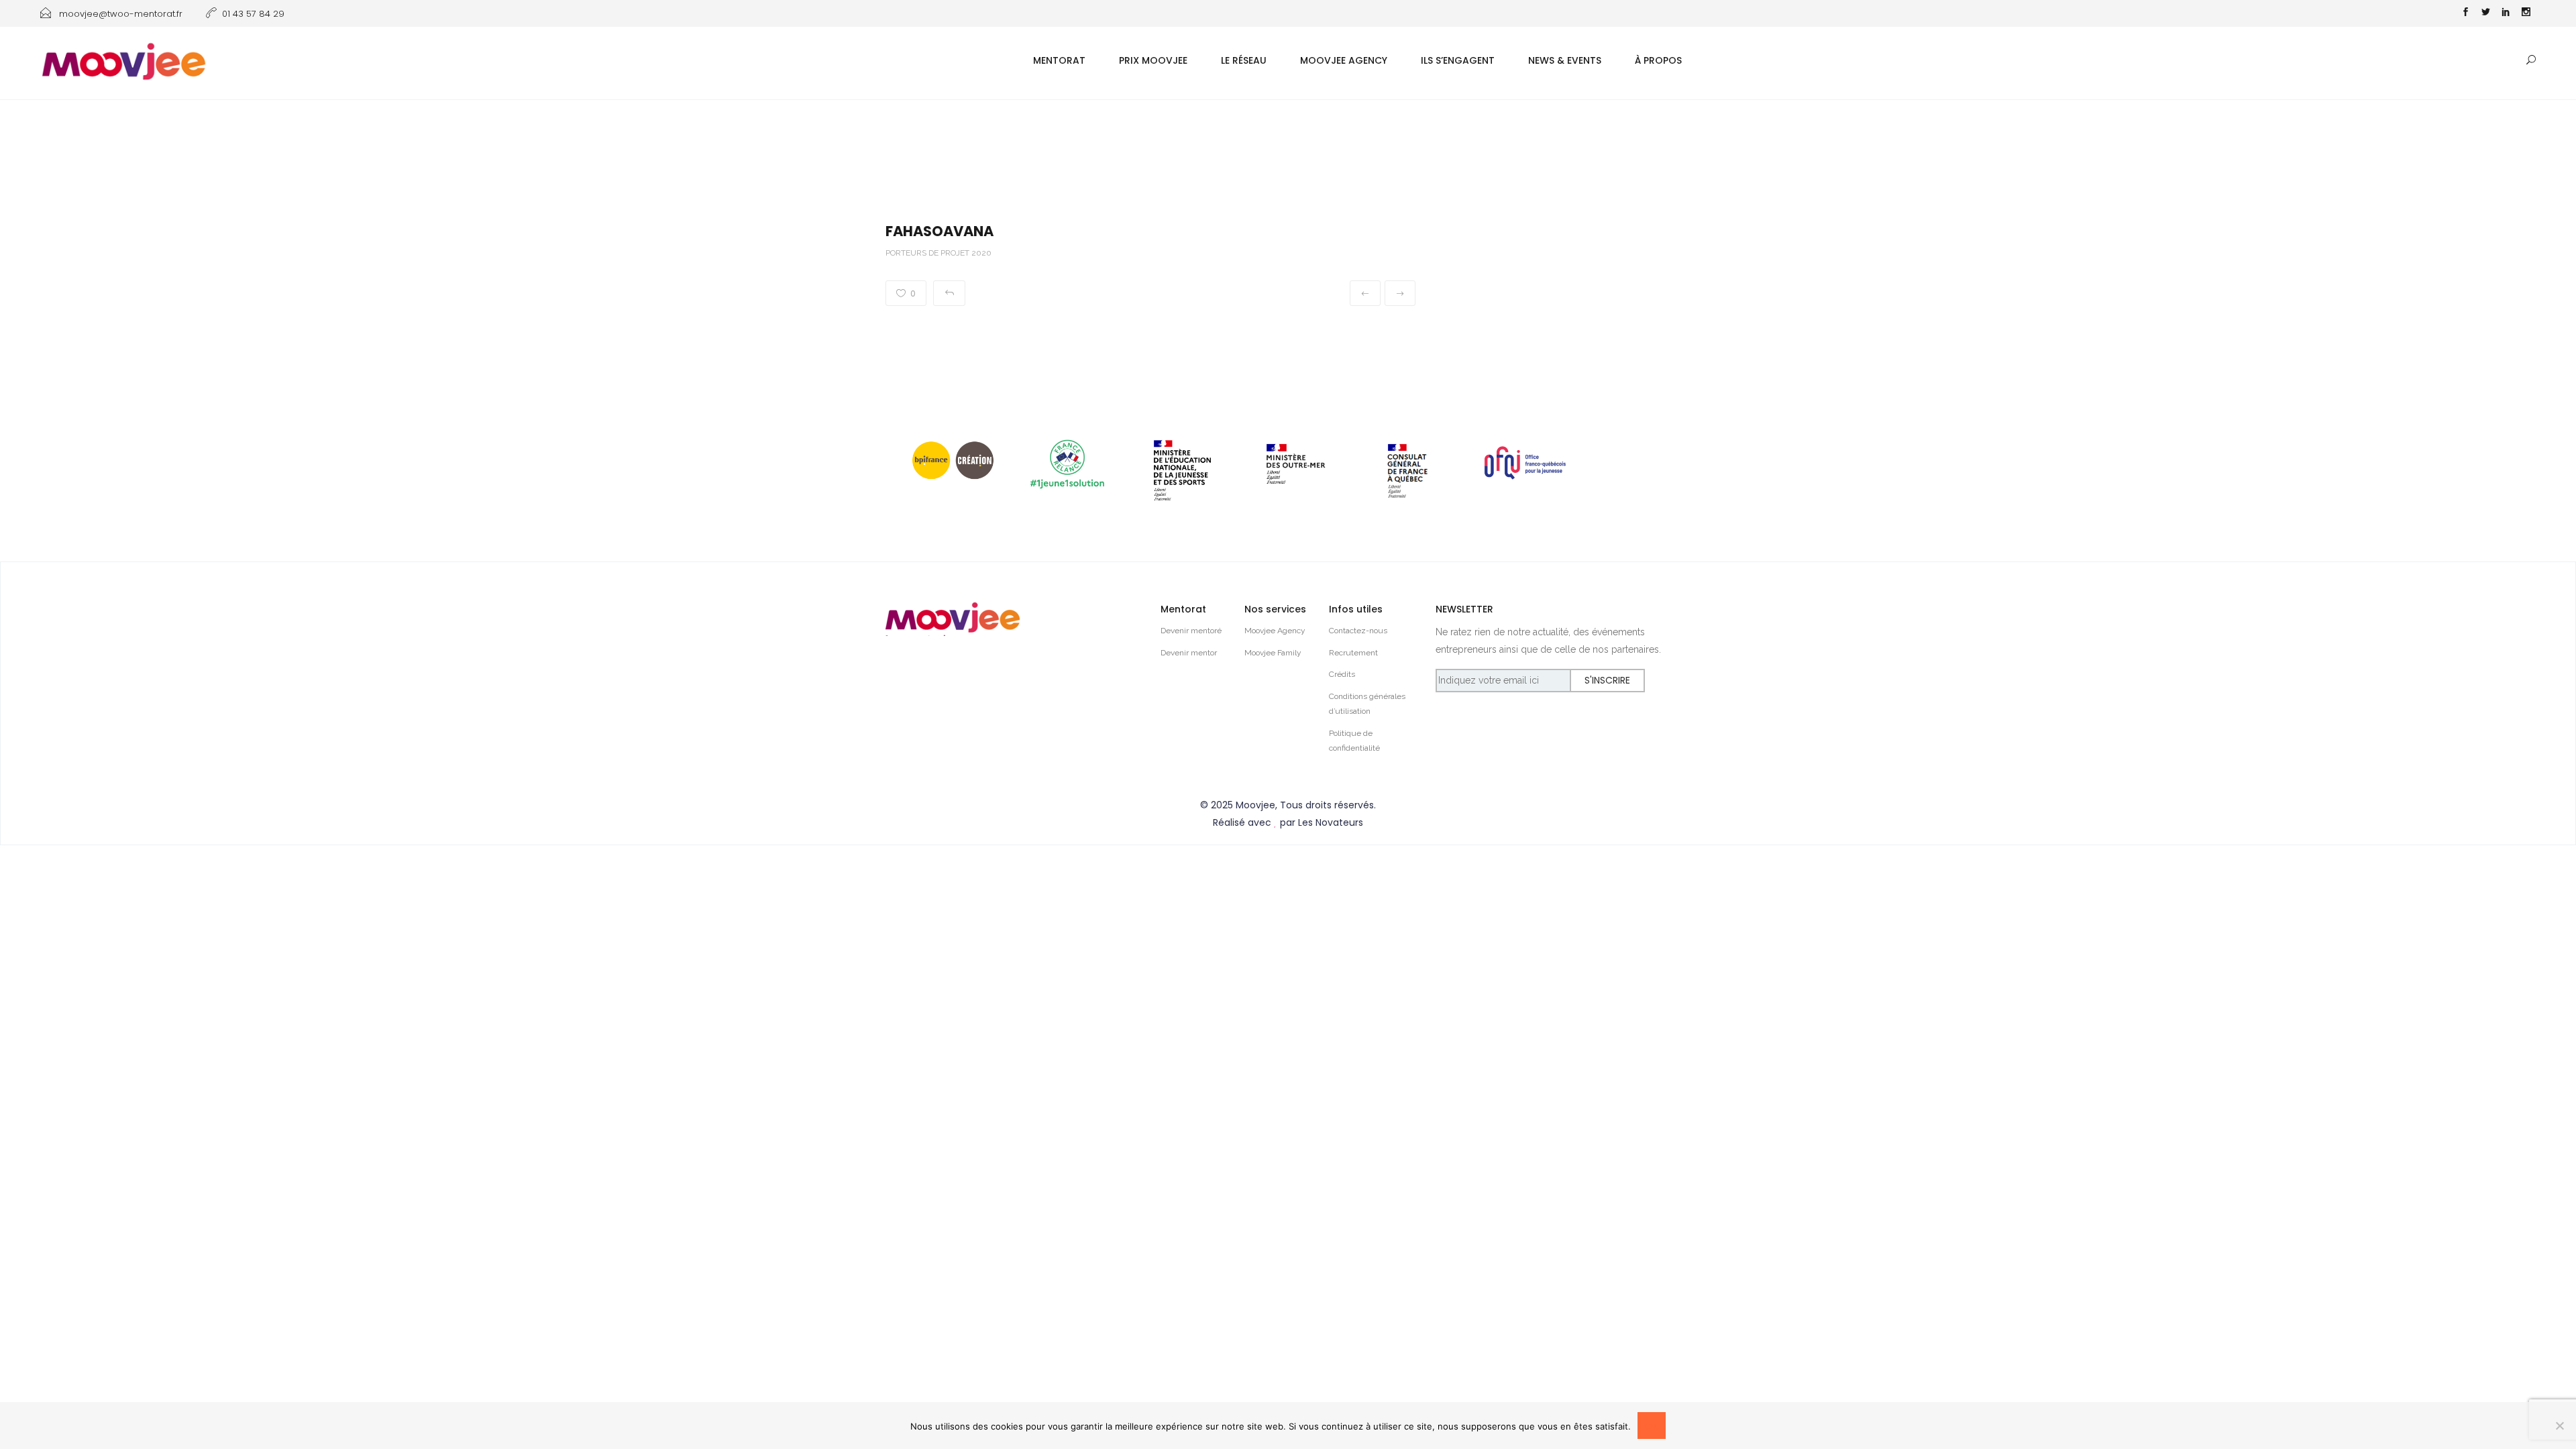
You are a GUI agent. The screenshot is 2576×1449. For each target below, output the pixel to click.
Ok (1652, 1426)
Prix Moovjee (1153, 60)
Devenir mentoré (1191, 631)
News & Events (1565, 60)
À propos (1658, 60)
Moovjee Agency (1344, 60)
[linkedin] (2506, 13)
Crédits (1342, 674)
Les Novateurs (1331, 822)
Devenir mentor (1189, 653)
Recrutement (1353, 653)
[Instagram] (2526, 13)
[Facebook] (2465, 13)
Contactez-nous (1358, 631)
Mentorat (1059, 60)
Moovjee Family (1273, 653)
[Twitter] (2485, 13)
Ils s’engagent (1458, 60)
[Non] (2559, 1426)
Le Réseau (1244, 60)
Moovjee (1255, 805)
